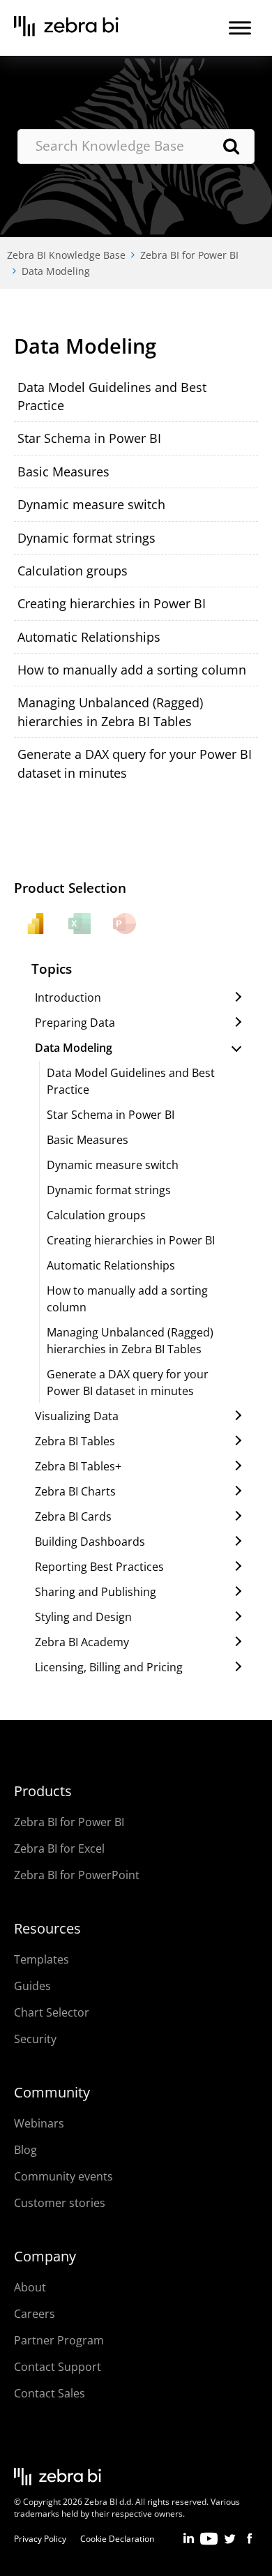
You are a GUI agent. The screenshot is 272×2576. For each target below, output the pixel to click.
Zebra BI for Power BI (189, 255)
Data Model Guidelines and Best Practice (131, 1081)
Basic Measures (63, 472)
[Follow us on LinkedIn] (189, 2543)
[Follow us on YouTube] (209, 2543)
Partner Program (59, 2340)
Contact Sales (50, 2393)
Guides (32, 1986)
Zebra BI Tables (75, 1441)
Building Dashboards (90, 1542)
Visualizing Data (77, 1416)
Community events (63, 2176)
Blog (25, 2150)
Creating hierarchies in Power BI (112, 603)
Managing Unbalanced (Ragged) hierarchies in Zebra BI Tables (130, 1341)
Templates (41, 1959)
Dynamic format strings (86, 538)
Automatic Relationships (89, 637)
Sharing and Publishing (96, 1592)
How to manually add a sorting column (132, 670)
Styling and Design (83, 1617)
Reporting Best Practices (99, 1567)
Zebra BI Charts (75, 1491)
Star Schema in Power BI (89, 438)
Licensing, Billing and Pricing (109, 1667)
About (30, 2287)
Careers (35, 2314)
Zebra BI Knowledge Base (66, 255)
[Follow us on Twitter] (229, 2543)
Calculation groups (73, 571)
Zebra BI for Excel (59, 1848)
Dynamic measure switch (91, 504)
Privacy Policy (40, 2539)
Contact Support (58, 2367)
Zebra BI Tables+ (78, 1466)
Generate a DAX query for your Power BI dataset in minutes (128, 1383)
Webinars (39, 2123)
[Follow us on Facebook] (249, 2543)
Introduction (68, 997)
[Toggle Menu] (240, 28)
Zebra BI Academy (82, 1642)
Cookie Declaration (117, 2539)
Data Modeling (56, 271)
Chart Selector (52, 2012)
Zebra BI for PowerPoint (77, 1875)
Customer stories (60, 2203)
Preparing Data (75, 1023)
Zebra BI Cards (73, 1516)
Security (35, 2039)
